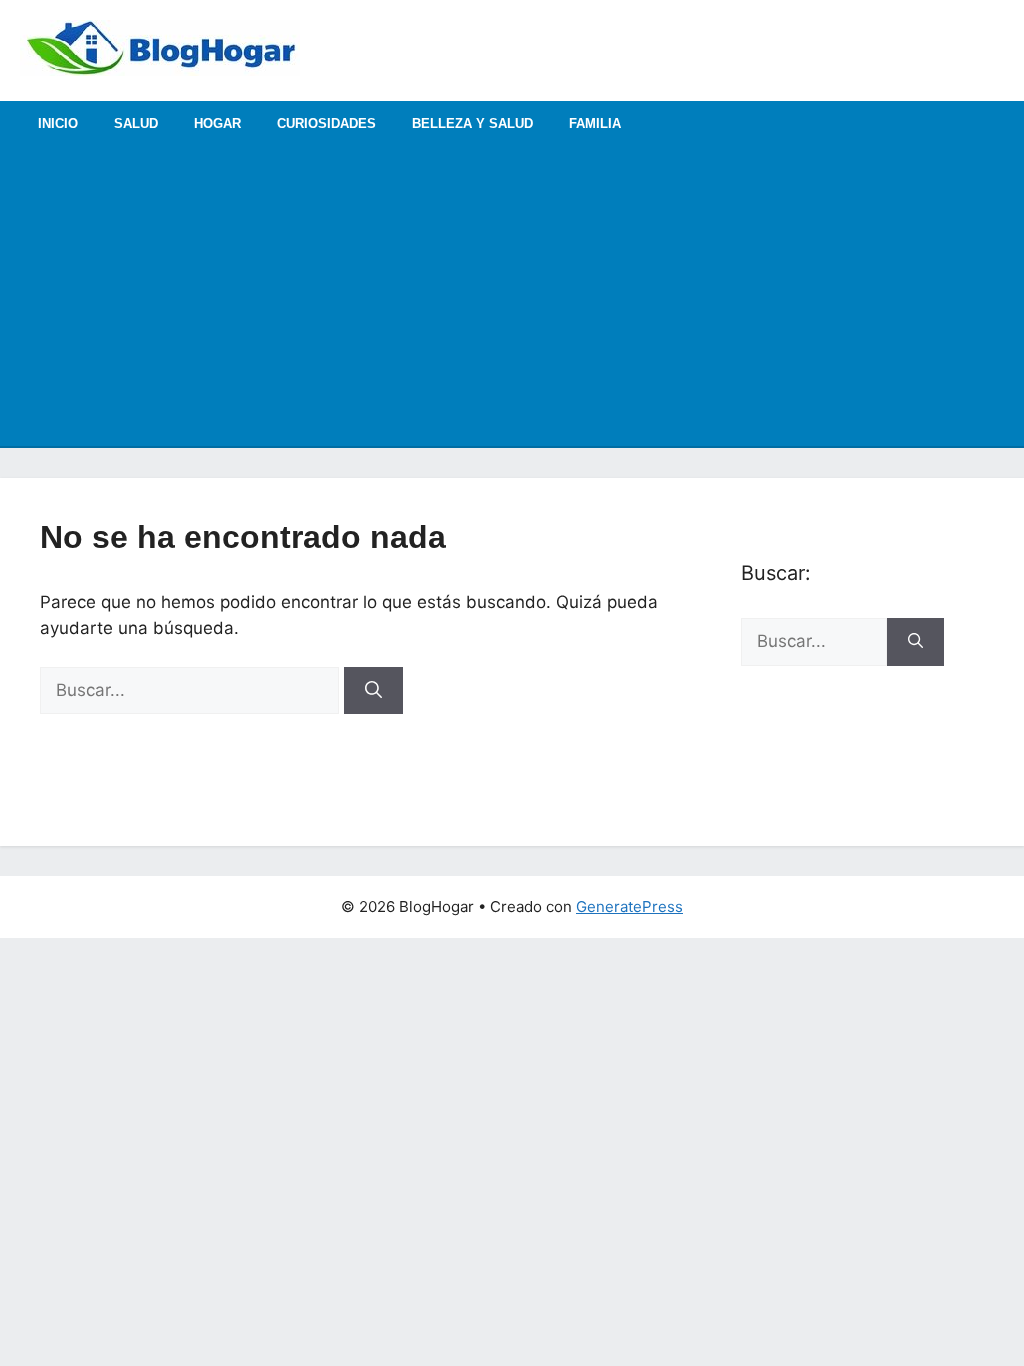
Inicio (58, 123)
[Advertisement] (512, 296)
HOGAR (217, 123)
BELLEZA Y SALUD (472, 123)
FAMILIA (595, 123)
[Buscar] (373, 691)
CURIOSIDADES (326, 123)
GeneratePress (629, 906)
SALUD (136, 123)
